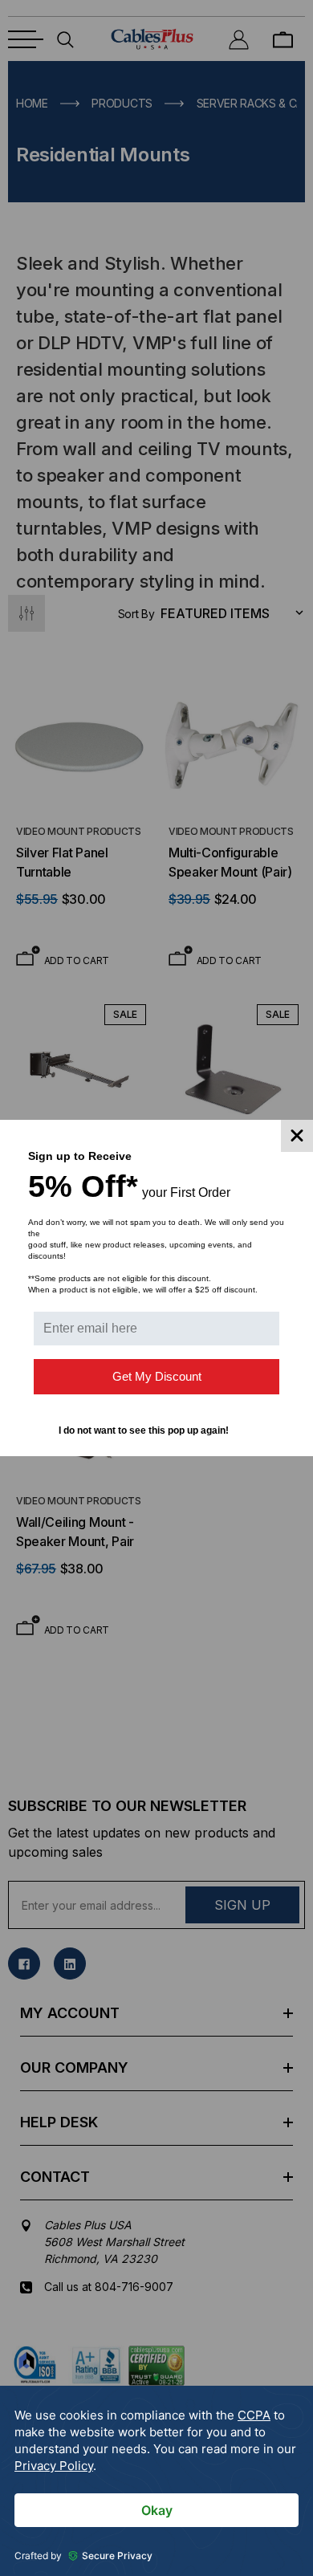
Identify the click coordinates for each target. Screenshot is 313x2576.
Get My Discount (157, 1376)
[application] (156, 2481)
